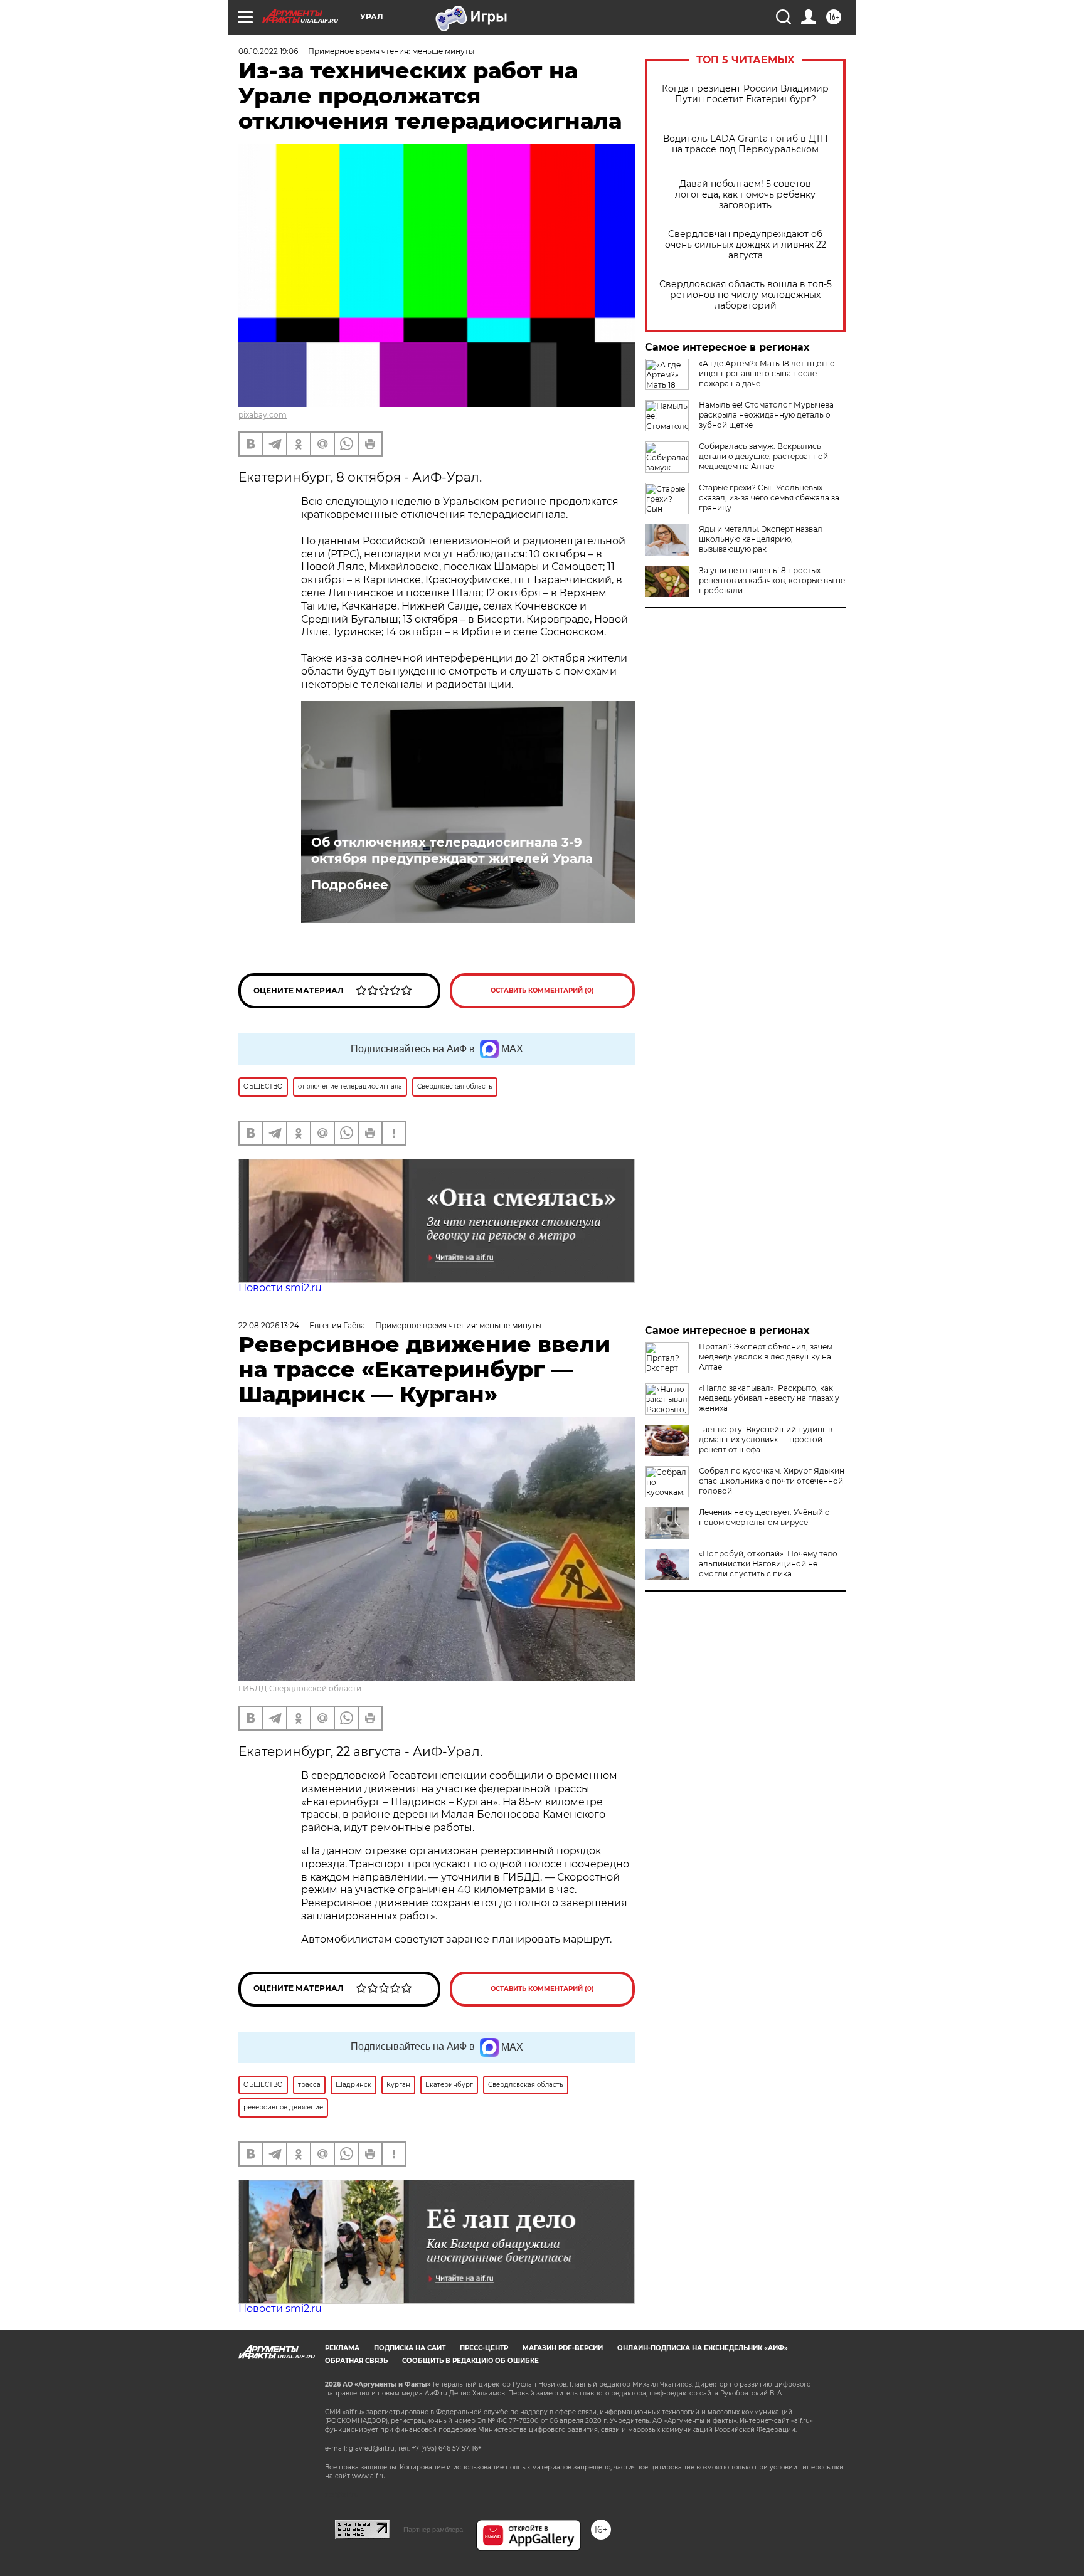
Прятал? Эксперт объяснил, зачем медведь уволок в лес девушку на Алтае (766, 1357)
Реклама (342, 2348)
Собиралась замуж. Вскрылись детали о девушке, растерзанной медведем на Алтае (763, 456)
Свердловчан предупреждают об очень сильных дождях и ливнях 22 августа (746, 245)
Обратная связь (356, 2361)
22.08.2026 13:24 (269, 1325)
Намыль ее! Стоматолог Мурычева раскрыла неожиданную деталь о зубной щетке (766, 415)
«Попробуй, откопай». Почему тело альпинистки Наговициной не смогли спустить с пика (768, 1564)
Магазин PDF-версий (563, 2348)
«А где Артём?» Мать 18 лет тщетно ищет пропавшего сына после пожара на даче (767, 373)
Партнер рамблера (433, 2530)
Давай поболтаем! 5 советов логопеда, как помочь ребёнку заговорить (745, 195)
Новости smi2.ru (280, 1288)
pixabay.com (263, 415)
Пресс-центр (484, 2348)
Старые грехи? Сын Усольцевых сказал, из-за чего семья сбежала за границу (769, 498)
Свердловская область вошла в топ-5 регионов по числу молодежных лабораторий (746, 295)
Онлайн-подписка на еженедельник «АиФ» (703, 2348)
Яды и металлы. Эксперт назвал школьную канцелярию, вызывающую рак (761, 539)
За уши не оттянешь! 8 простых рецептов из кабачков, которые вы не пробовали (772, 580)
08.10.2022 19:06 (268, 51)
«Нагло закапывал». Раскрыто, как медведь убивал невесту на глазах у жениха (769, 1398)
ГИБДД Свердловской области (300, 1688)
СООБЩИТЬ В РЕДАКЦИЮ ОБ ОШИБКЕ (470, 2361)
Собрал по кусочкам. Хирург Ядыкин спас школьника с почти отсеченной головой (772, 1481)
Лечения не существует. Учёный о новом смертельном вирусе (764, 1517)
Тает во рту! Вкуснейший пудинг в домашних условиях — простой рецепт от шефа (766, 1439)
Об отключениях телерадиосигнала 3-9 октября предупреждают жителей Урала (452, 850)
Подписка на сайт (410, 2348)
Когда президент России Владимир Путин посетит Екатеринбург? (745, 94)
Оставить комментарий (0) (542, 990)
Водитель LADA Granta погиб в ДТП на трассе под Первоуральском (746, 144)
